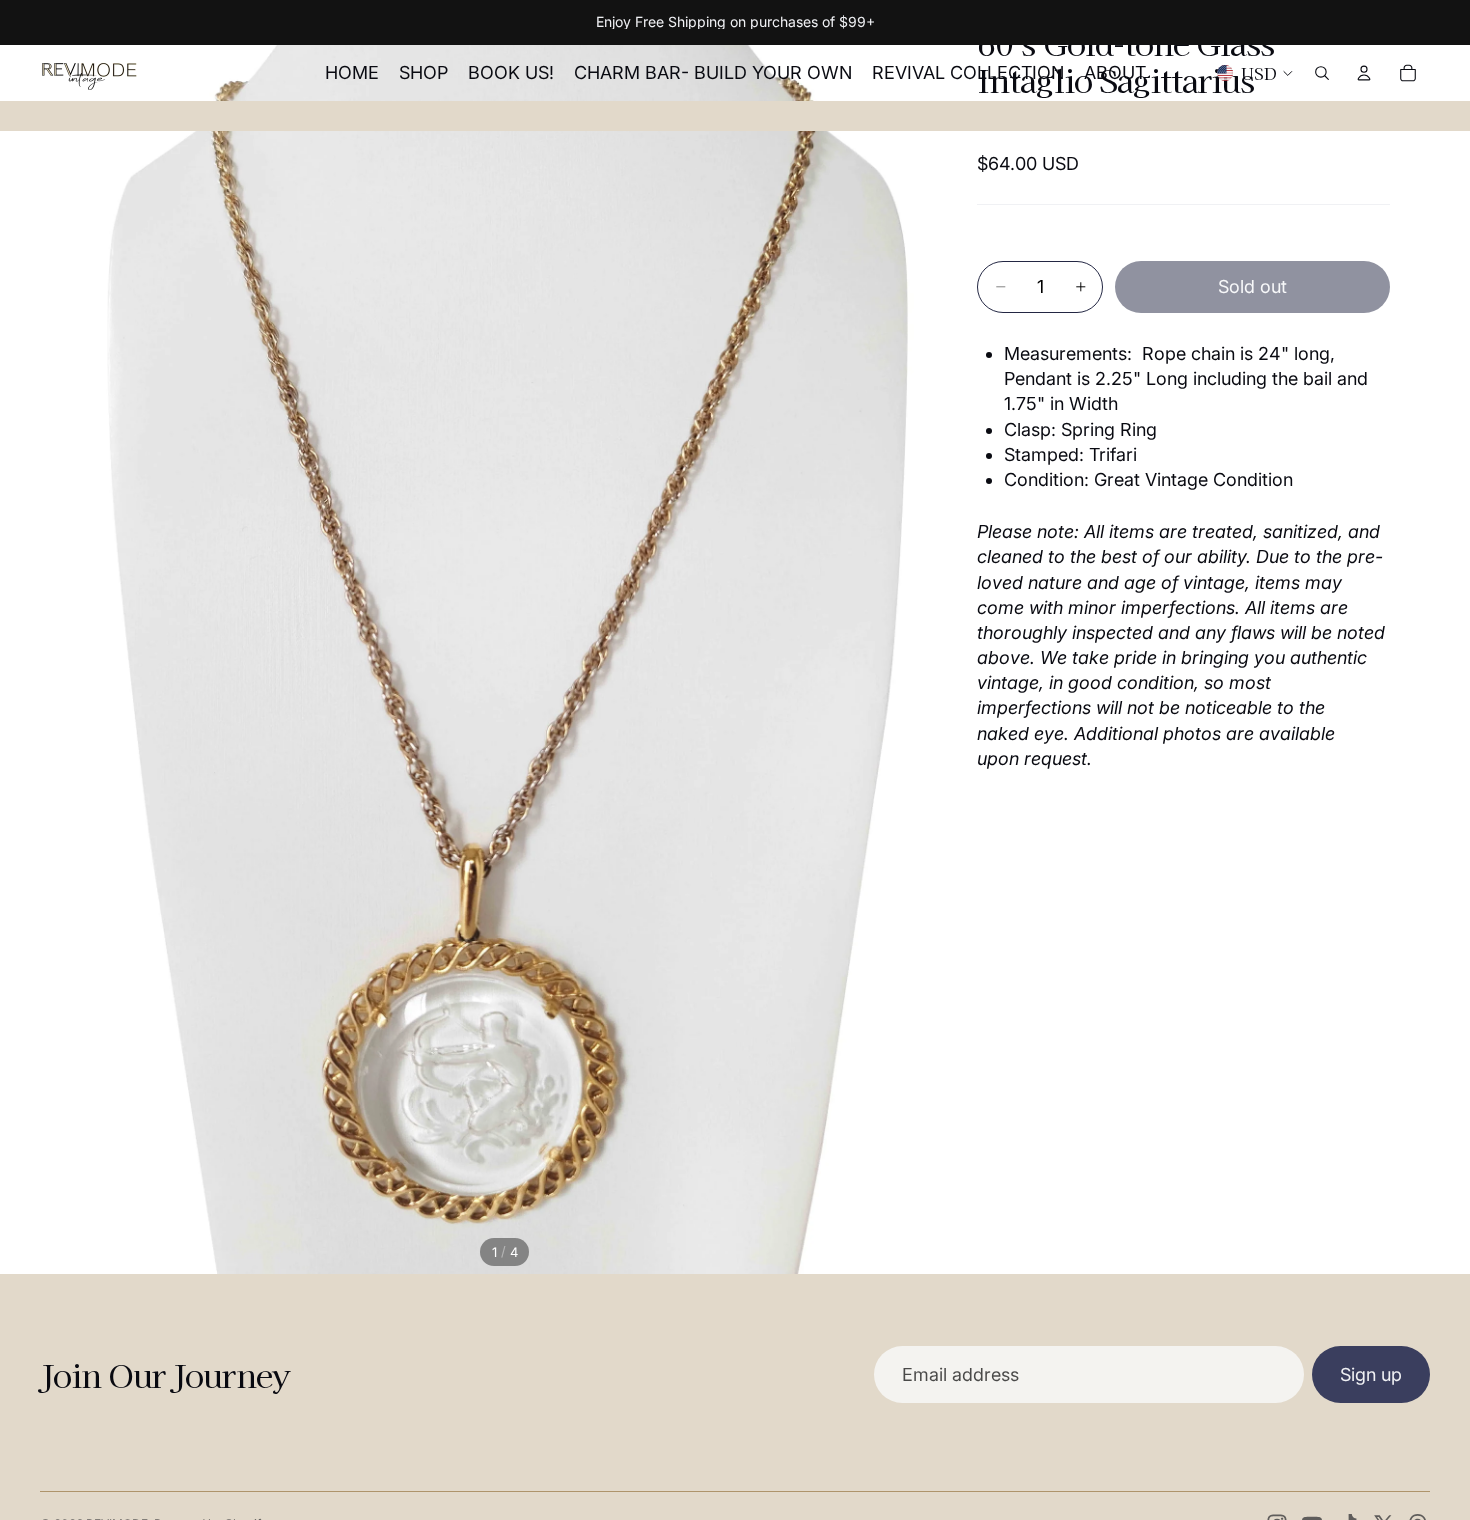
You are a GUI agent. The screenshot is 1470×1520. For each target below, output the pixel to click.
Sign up (1371, 1374)
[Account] (1364, 73)
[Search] (1322, 73)
